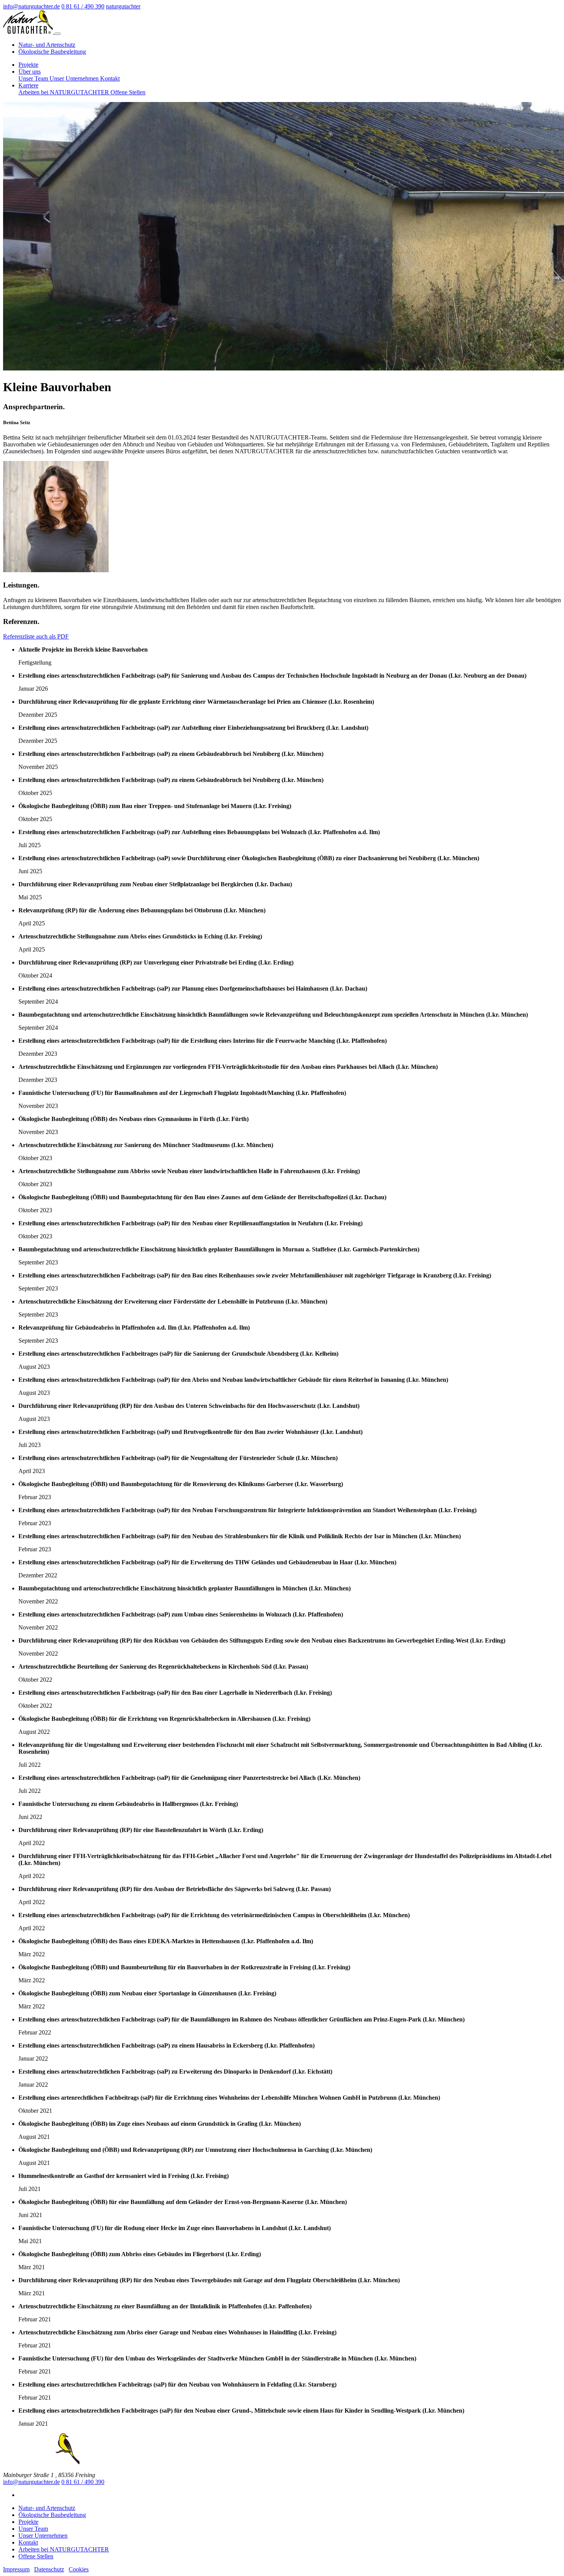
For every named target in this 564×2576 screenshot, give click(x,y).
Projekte (28, 65)
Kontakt (110, 78)
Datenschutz (49, 2569)
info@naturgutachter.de (31, 2482)
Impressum (16, 2569)
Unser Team (34, 78)
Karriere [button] (28, 85)
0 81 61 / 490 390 (83, 2482)
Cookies (79, 2569)
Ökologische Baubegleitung (52, 52)
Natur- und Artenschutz (47, 45)
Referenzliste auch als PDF (36, 636)
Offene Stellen (128, 92)
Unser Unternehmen (75, 78)
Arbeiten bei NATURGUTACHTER (64, 92)
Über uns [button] (30, 72)
